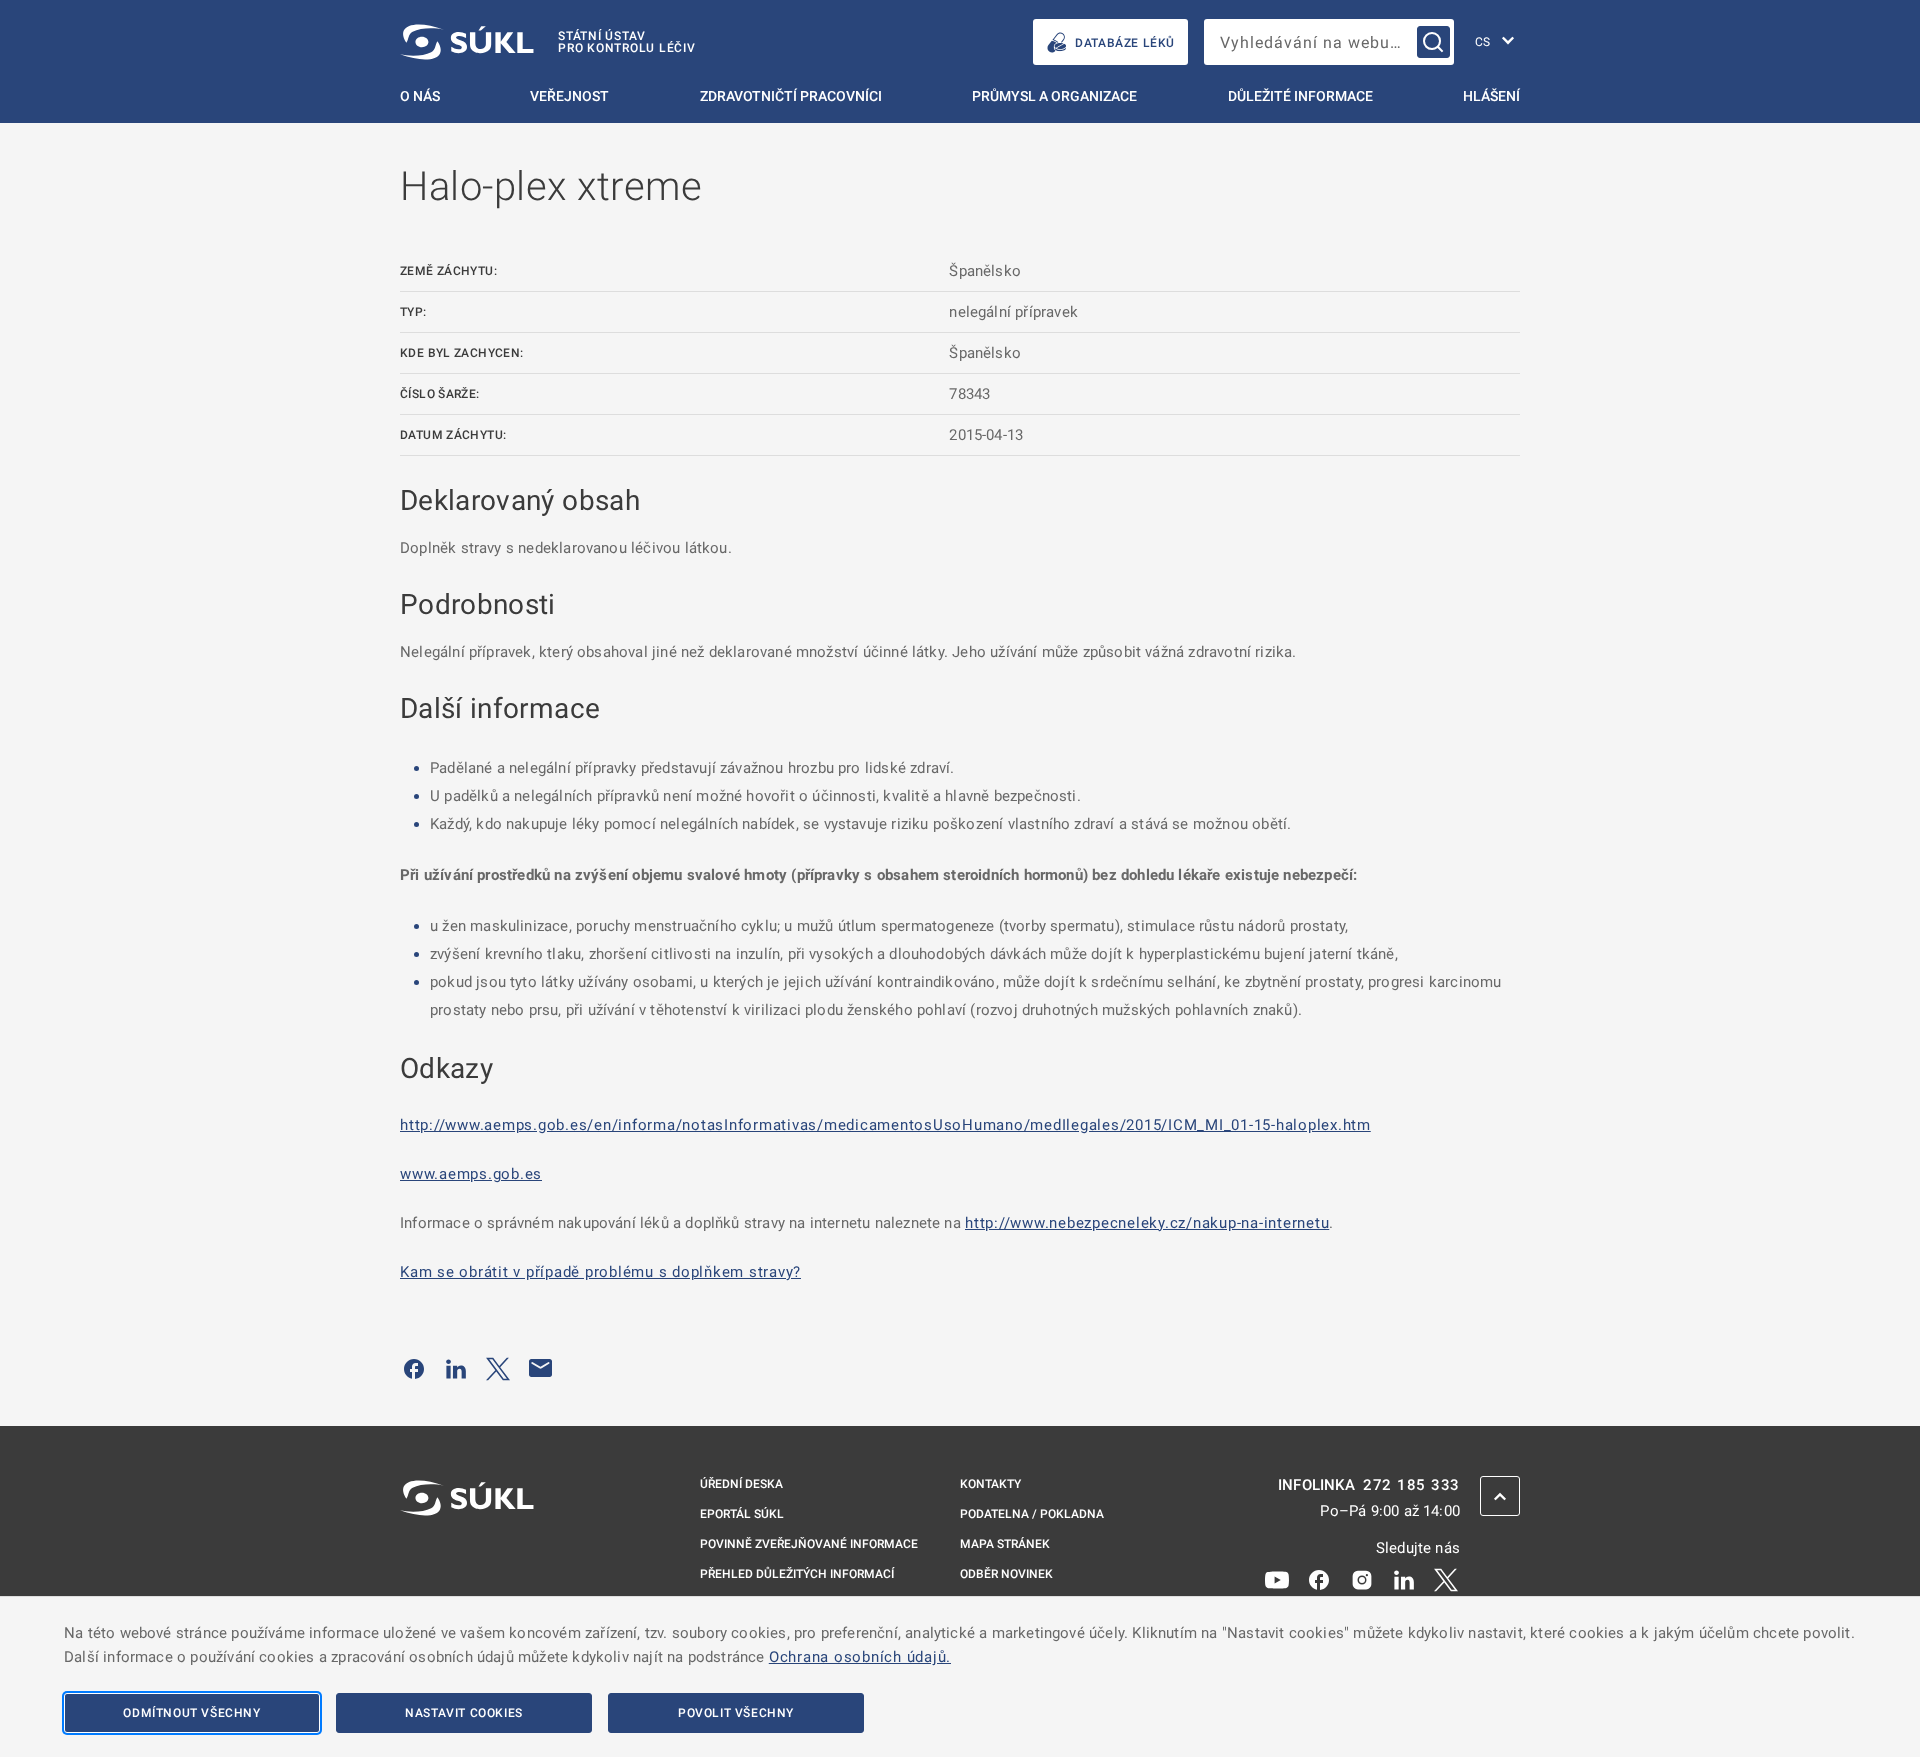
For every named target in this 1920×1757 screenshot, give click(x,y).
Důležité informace (1300, 96)
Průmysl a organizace (1054, 96)
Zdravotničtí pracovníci (791, 96)
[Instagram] (1362, 1579)
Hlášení (1491, 96)
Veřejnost (569, 96)
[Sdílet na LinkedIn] (456, 1368)
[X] (1446, 1579)
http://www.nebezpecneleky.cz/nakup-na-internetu (1147, 1223)
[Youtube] (1277, 1579)
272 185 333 (1411, 1485)
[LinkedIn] (1404, 1579)
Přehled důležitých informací (797, 1574)
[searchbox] (1329, 42)
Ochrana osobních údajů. (860, 1657)
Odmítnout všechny (191, 1713)
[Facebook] (1319, 1579)
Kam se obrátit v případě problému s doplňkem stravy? (600, 1272)
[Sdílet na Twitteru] (498, 1368)
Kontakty (990, 1484)
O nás (420, 96)
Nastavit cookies (464, 1713)
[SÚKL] (467, 1551)
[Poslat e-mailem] (541, 1368)
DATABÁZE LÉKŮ (1125, 43)
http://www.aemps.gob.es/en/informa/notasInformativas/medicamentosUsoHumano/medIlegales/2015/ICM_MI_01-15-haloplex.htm (885, 1125)
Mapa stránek (1005, 1544)
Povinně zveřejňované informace (809, 1544)
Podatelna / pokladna (1032, 1514)
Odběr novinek (1006, 1574)
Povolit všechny (736, 1713)
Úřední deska (741, 1484)
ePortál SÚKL (742, 1514)
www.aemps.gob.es (471, 1174)
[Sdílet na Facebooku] (414, 1368)
